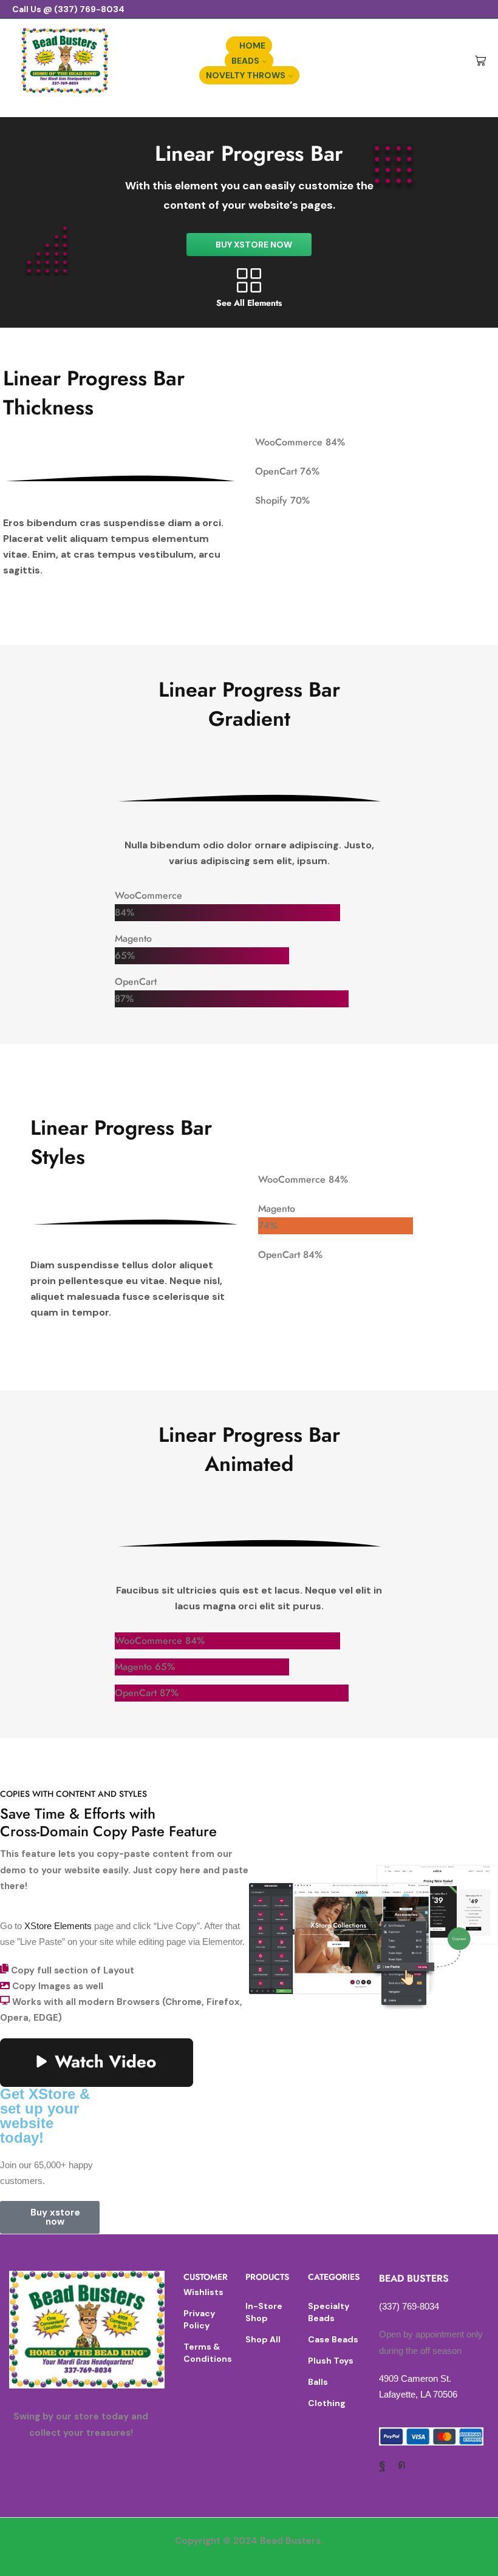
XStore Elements (58, 1926)
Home (252, 46)
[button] (249, 245)
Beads (245, 61)
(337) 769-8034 (409, 2306)
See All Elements (249, 303)
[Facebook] (382, 2464)
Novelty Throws (246, 75)
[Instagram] (402, 2464)
